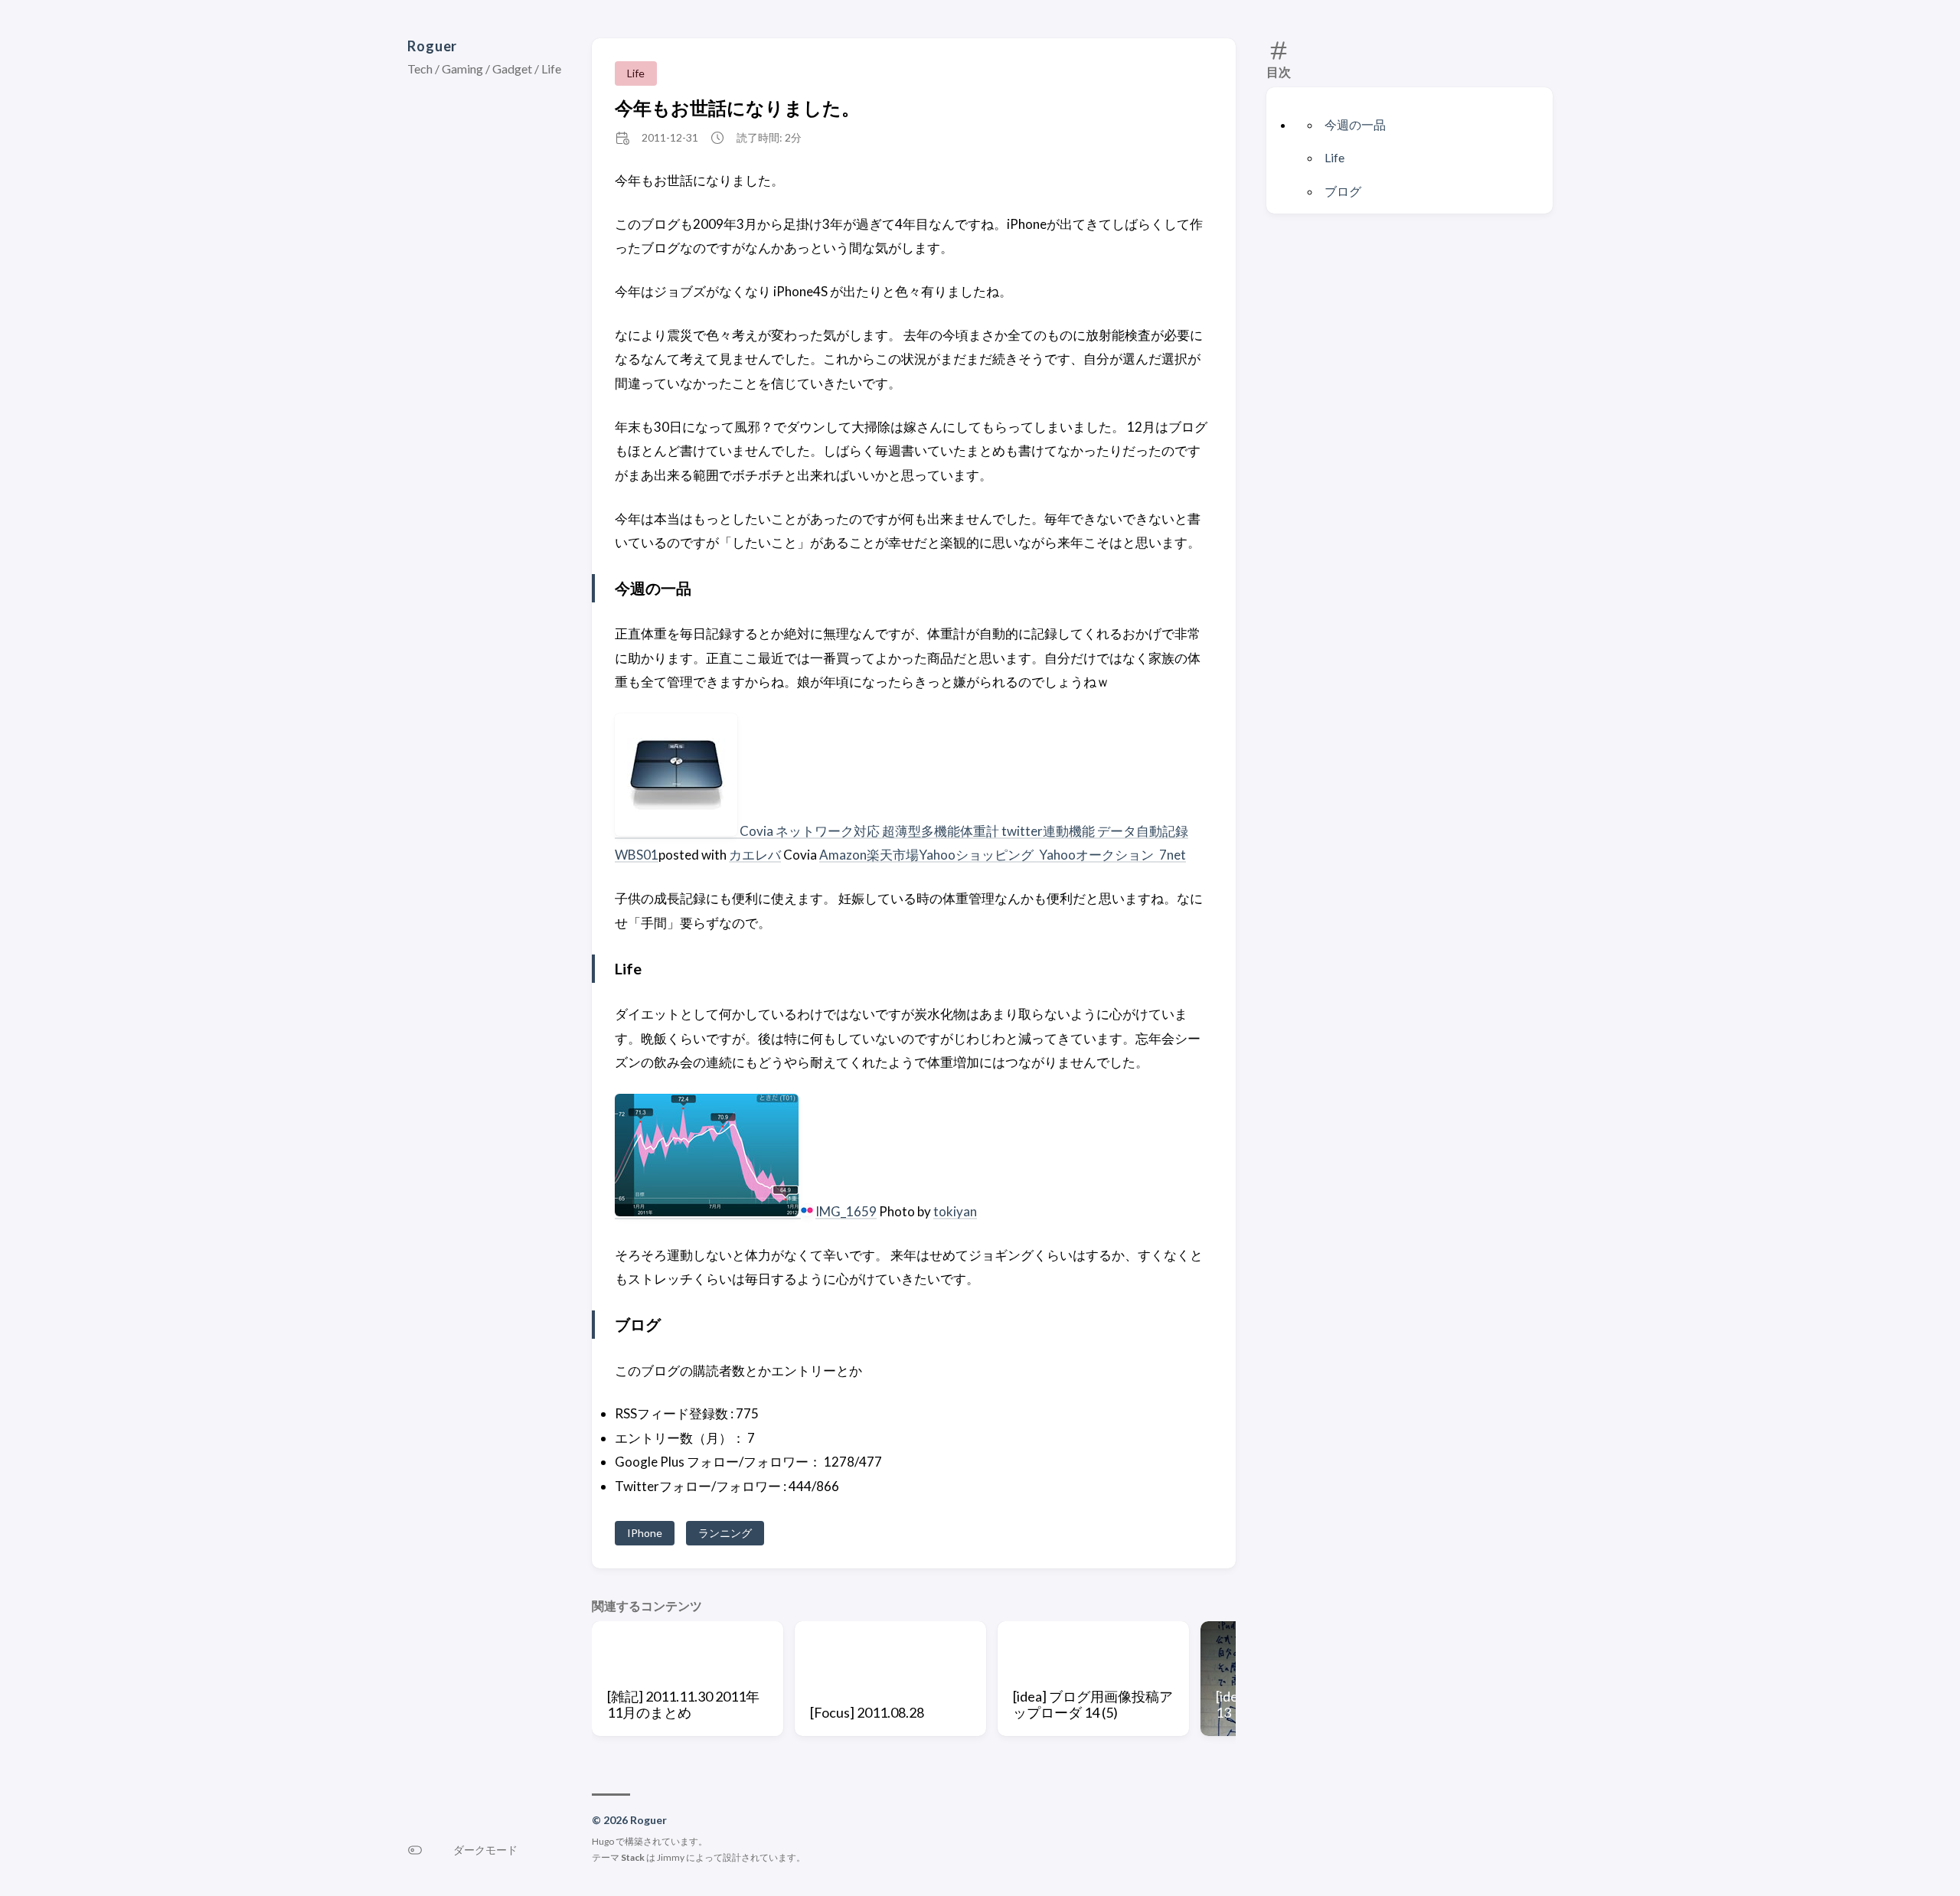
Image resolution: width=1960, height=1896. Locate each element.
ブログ (1343, 191)
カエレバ (755, 855)
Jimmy (671, 1857)
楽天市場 (893, 855)
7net (1173, 855)
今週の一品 (1355, 124)
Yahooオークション (1098, 855)
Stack (633, 1857)
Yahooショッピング (977, 855)
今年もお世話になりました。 (737, 108)
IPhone (645, 1533)
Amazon (843, 855)
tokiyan (955, 1211)
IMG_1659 (846, 1211)
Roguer (432, 46)
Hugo (603, 1841)
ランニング (725, 1533)
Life (1334, 157)
